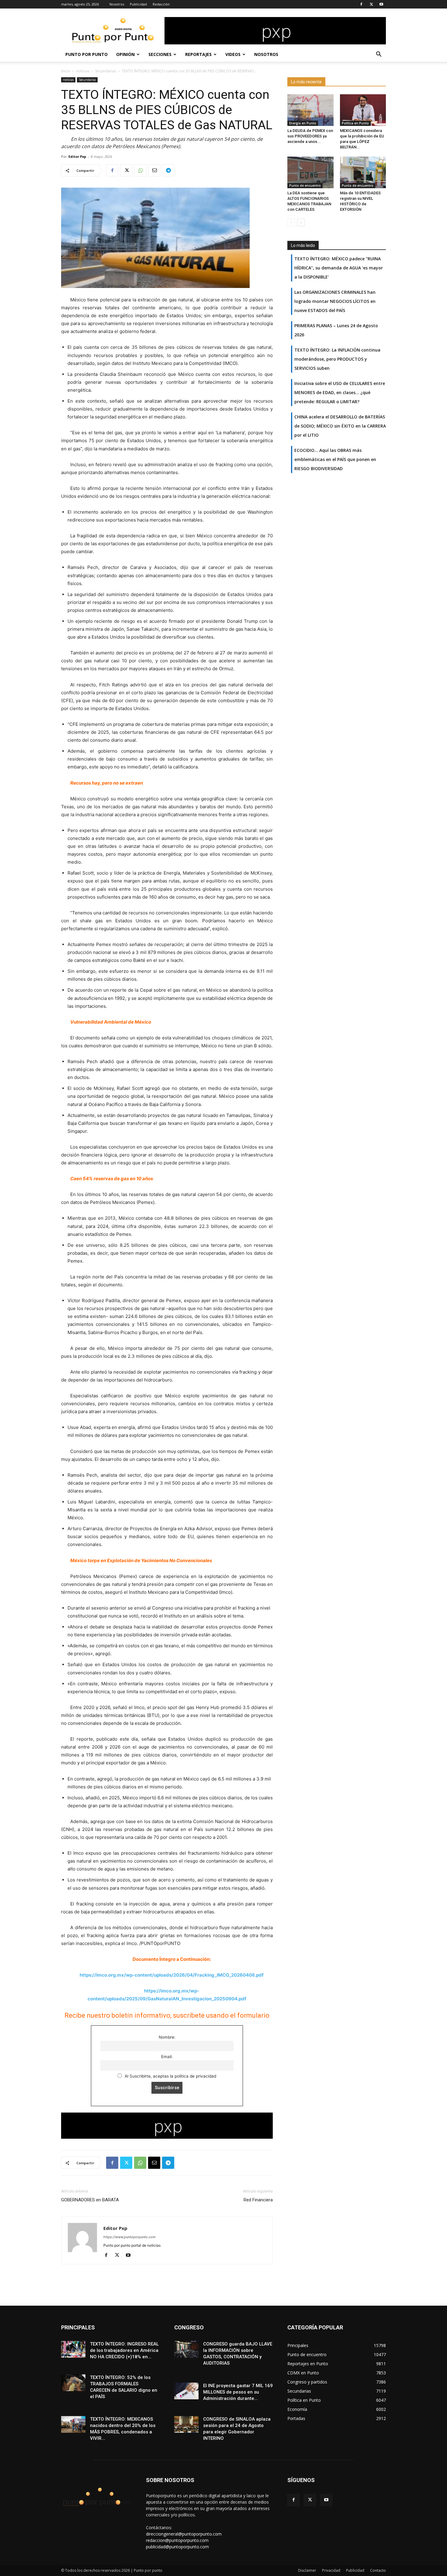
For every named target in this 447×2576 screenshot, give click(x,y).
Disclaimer (307, 2570)
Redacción (161, 4)
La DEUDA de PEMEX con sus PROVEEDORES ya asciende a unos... (310, 136)
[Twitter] (371, 4)
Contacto (378, 2570)
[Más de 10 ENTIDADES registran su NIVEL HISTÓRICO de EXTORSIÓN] (363, 172)
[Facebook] (361, 4)
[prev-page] (291, 222)
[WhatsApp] (140, 170)
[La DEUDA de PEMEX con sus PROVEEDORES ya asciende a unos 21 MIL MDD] (310, 110)
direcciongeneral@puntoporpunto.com (184, 2534)
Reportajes (198, 54)
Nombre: (167, 2037)
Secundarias (106, 71)
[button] (379, 55)
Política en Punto (355, 123)
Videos (233, 54)
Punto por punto (87, 54)
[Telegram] (168, 170)
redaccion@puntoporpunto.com (177, 2540)
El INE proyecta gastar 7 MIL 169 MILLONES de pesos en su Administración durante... (238, 2392)
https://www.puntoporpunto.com (130, 2237)
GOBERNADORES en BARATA (90, 2200)
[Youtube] (381, 4)
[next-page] (301, 222)
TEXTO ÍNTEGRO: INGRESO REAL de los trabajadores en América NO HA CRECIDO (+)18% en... (124, 2350)
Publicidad (138, 4)
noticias (83, 71)
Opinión (125, 54)
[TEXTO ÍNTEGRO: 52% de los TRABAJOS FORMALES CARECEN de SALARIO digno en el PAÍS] (73, 2383)
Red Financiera (258, 2200)
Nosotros (117, 4)
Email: (167, 2057)
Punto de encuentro (305, 185)
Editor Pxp (77, 156)
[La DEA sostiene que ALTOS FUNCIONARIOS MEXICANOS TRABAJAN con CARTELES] (310, 172)
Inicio (66, 71)
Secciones (160, 54)
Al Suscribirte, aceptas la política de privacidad (170, 2076)
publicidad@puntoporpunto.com (177, 2547)
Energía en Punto (303, 123)
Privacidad (331, 2570)
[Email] (154, 170)
